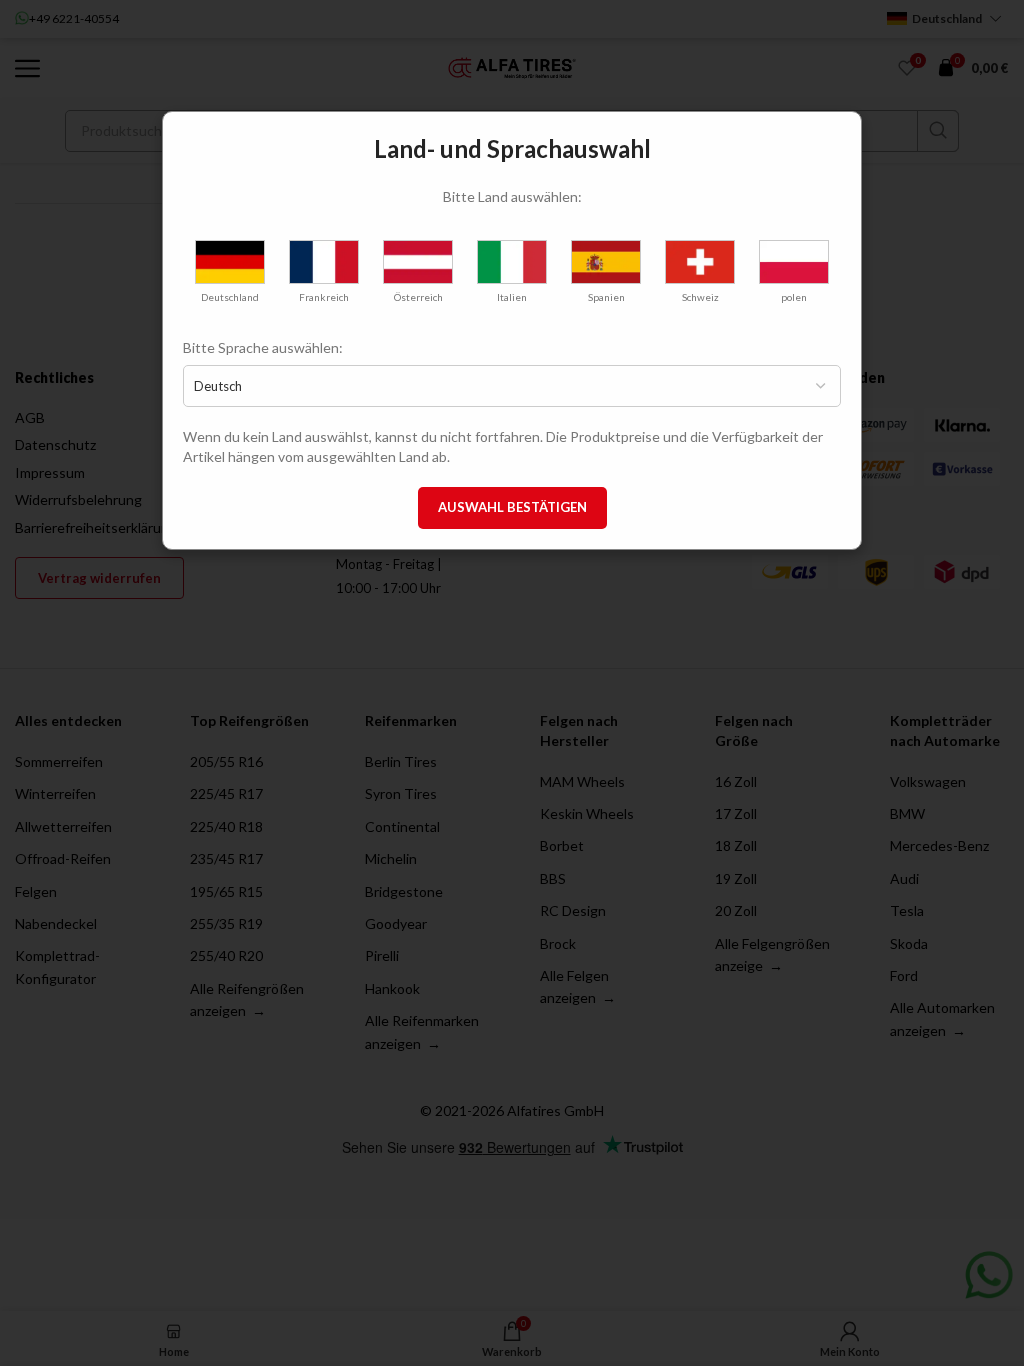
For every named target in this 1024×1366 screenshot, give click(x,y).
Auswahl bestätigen (512, 507)
